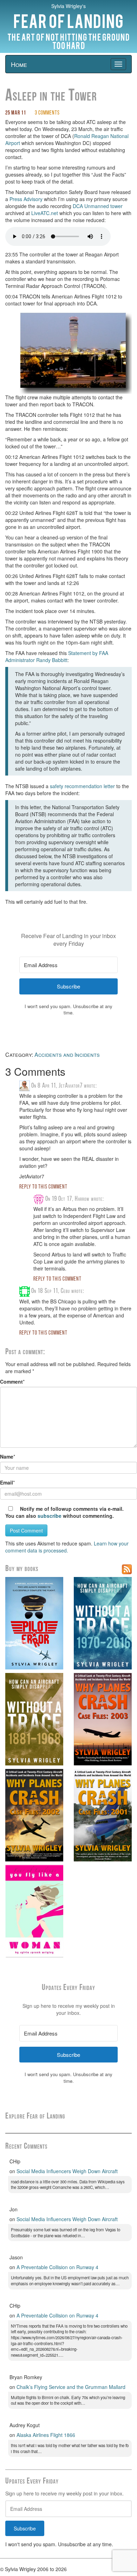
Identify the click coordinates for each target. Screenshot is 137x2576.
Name (7, 1456)
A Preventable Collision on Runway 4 (57, 2267)
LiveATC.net (45, 213)
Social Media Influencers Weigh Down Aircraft (67, 2171)
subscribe (50, 1516)
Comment (11, 1382)
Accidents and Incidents (67, 1055)
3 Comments (47, 113)
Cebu (65, 1291)
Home (19, 64)
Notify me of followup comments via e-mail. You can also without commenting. (64, 1512)
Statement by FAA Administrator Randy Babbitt (57, 656)
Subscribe (25, 2528)
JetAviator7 (71, 1086)
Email (6, 1482)
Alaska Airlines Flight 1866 (46, 2435)
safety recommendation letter (82, 786)
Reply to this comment (43, 1187)
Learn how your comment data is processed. (67, 1547)
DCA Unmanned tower (98, 206)
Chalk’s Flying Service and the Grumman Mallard (71, 2387)
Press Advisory (26, 199)
